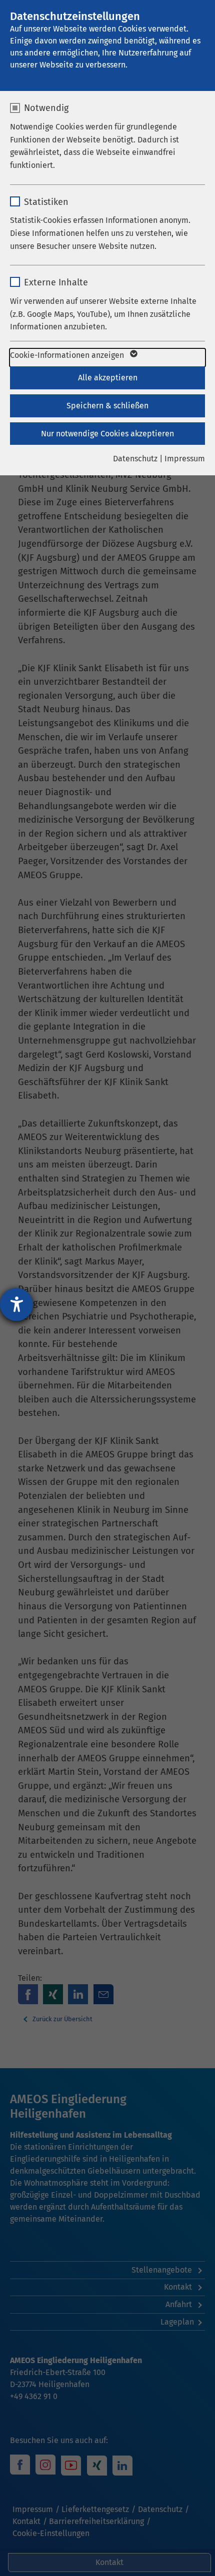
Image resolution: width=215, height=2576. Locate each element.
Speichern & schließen (107, 406)
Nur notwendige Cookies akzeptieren (107, 434)
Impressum (185, 459)
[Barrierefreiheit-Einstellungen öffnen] (16, 1304)
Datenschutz (135, 459)
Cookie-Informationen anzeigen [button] (68, 355)
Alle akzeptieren (108, 378)
